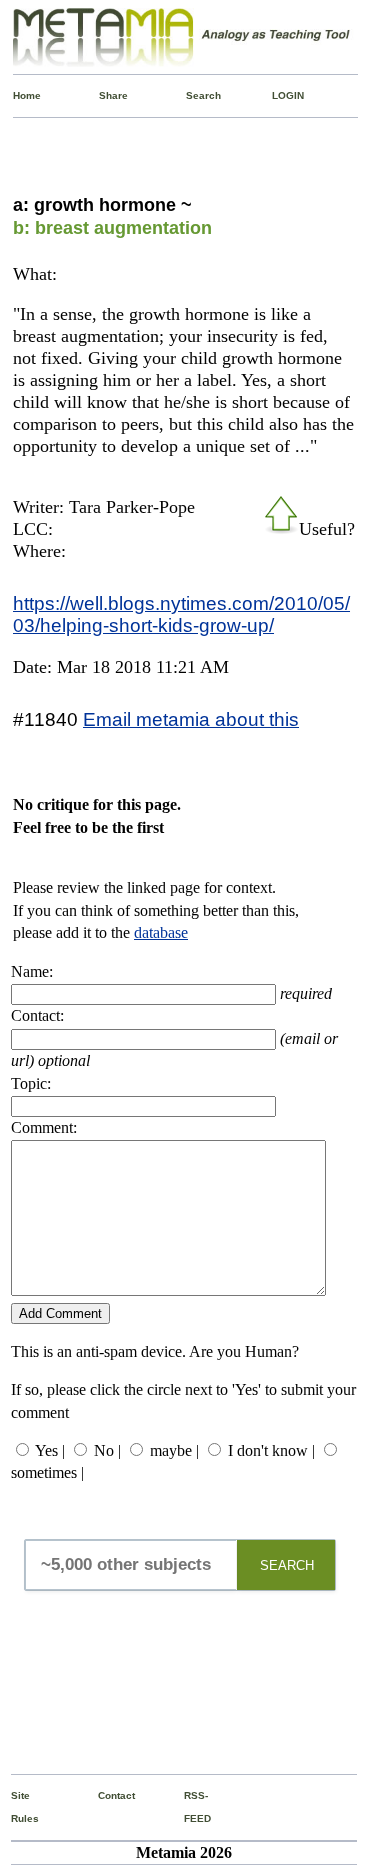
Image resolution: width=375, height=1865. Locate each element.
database (161, 932)
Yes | (50, 1450)
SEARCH (287, 1565)
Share (103, 95)
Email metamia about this (191, 719)
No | (107, 1450)
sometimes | (47, 1472)
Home (17, 95)
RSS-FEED (188, 1806)
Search (190, 95)
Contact (102, 1795)
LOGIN (276, 95)
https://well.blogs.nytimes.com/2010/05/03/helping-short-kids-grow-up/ (181, 614)
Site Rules (15, 1806)
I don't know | (271, 1450)
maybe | (174, 1450)
